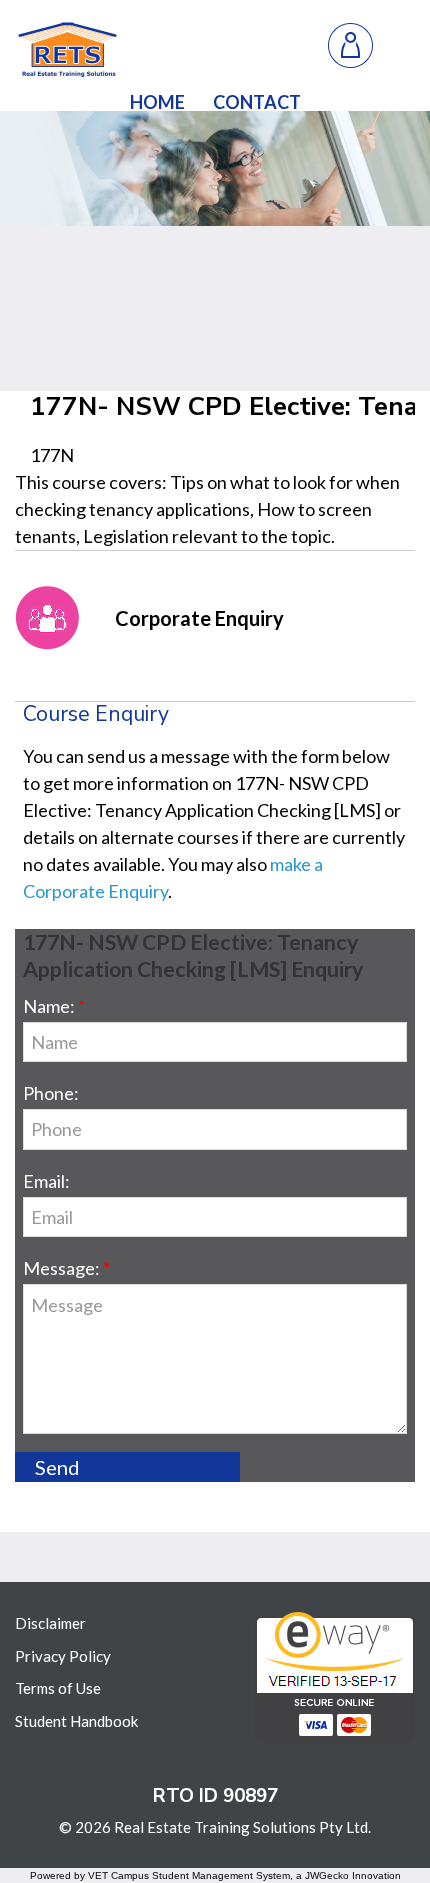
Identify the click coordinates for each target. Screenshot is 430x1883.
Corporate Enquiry (199, 618)
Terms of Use (58, 1688)
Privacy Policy (63, 1656)
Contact (257, 102)
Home (157, 102)
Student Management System (221, 1875)
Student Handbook (76, 1721)
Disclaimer (50, 1623)
